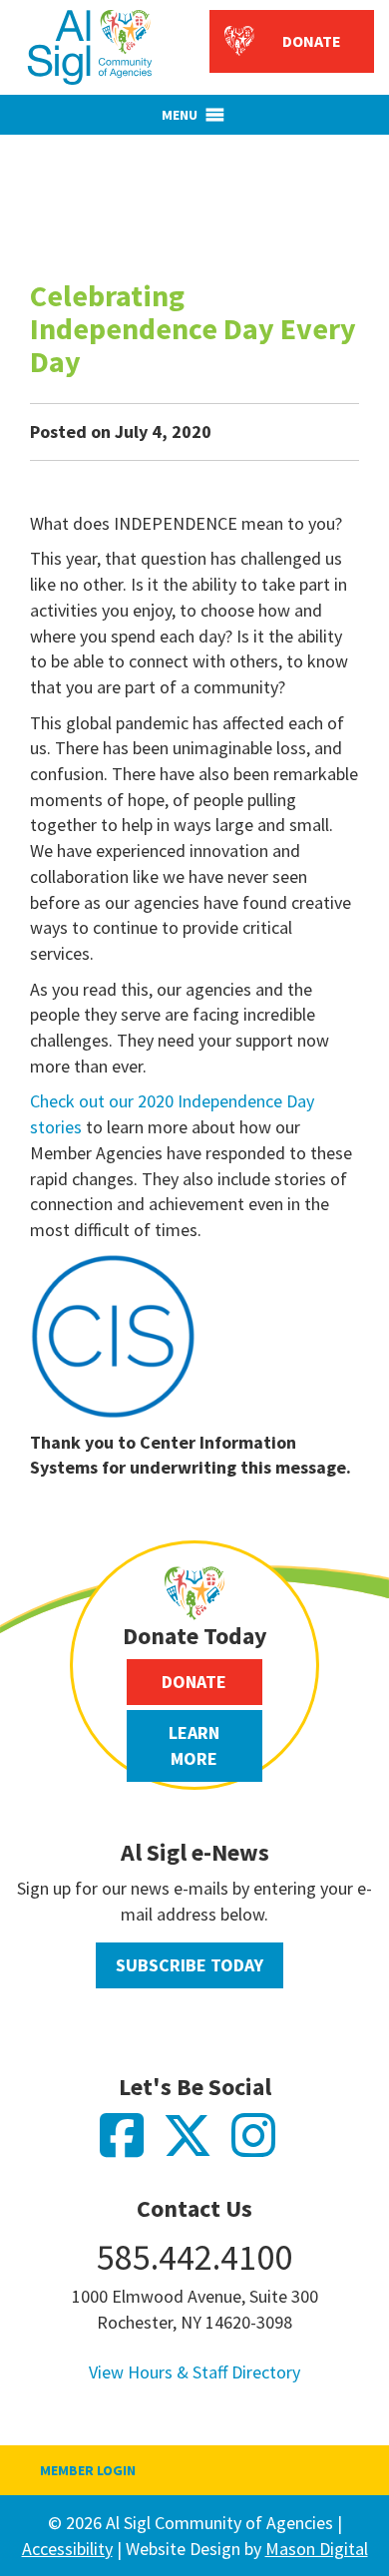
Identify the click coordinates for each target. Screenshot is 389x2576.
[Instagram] (261, 2147)
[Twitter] (197, 2147)
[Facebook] (131, 2147)
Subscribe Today (190, 1965)
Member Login (88, 2470)
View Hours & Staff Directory (194, 2372)
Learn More (194, 1745)
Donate (312, 41)
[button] (180, 115)
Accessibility (67, 2549)
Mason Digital (317, 2549)
